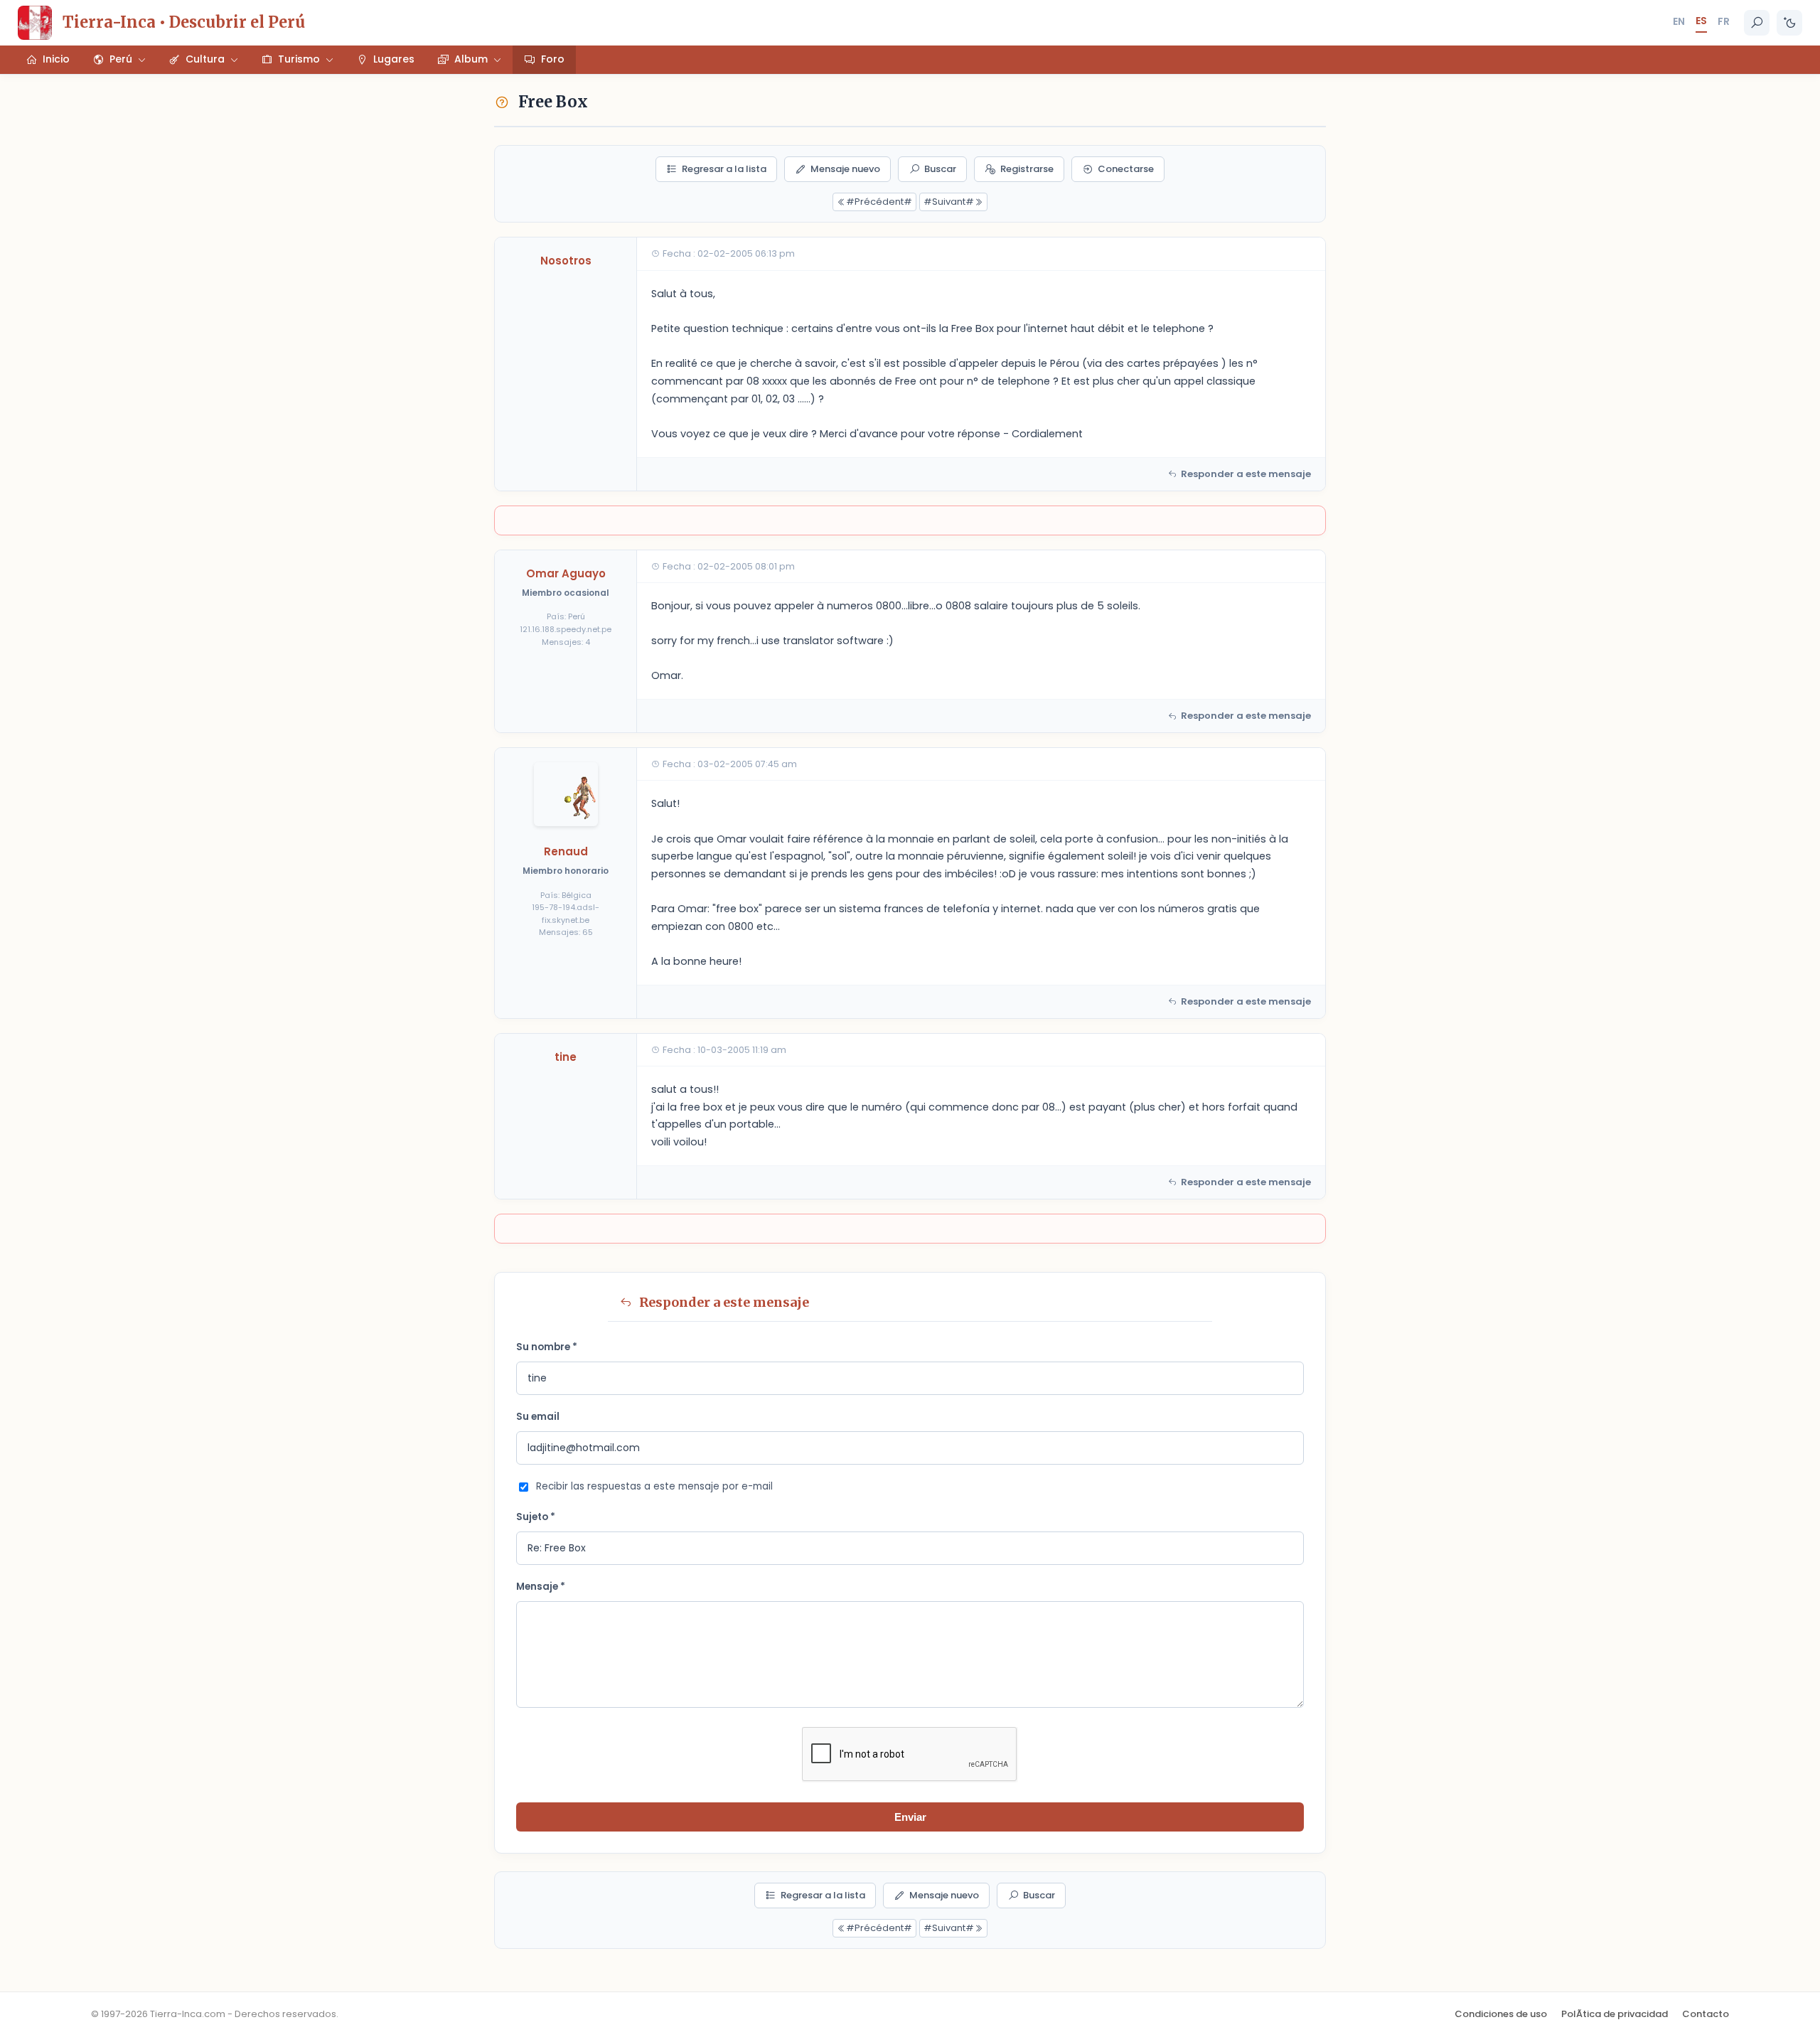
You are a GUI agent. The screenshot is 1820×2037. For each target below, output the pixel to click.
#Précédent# (879, 202)
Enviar (910, 1817)
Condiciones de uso (1501, 2014)
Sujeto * (536, 1517)
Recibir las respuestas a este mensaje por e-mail (654, 1486)
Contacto (1706, 2014)
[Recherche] (1757, 23)
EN (1679, 21)
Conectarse (1126, 169)
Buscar (940, 169)
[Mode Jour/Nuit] (1789, 23)
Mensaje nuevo (845, 169)
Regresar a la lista (724, 169)
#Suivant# (949, 202)
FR (1724, 21)
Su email (538, 1417)
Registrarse (1027, 169)
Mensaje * (541, 1587)
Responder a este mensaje (1246, 474)
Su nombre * (547, 1347)
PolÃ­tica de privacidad (1615, 2014)
